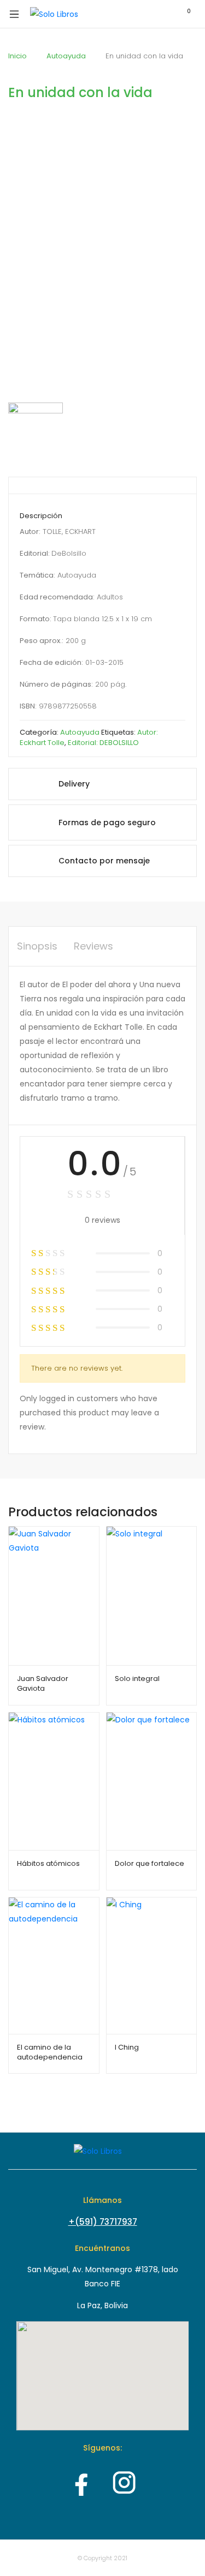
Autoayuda (66, 56)
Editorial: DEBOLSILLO (103, 743)
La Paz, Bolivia (102, 2305)
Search (137, 14)
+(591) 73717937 (103, 2222)
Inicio (17, 56)
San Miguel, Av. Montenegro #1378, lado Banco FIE (103, 2277)
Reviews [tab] (93, 946)
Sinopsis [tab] (37, 946)
